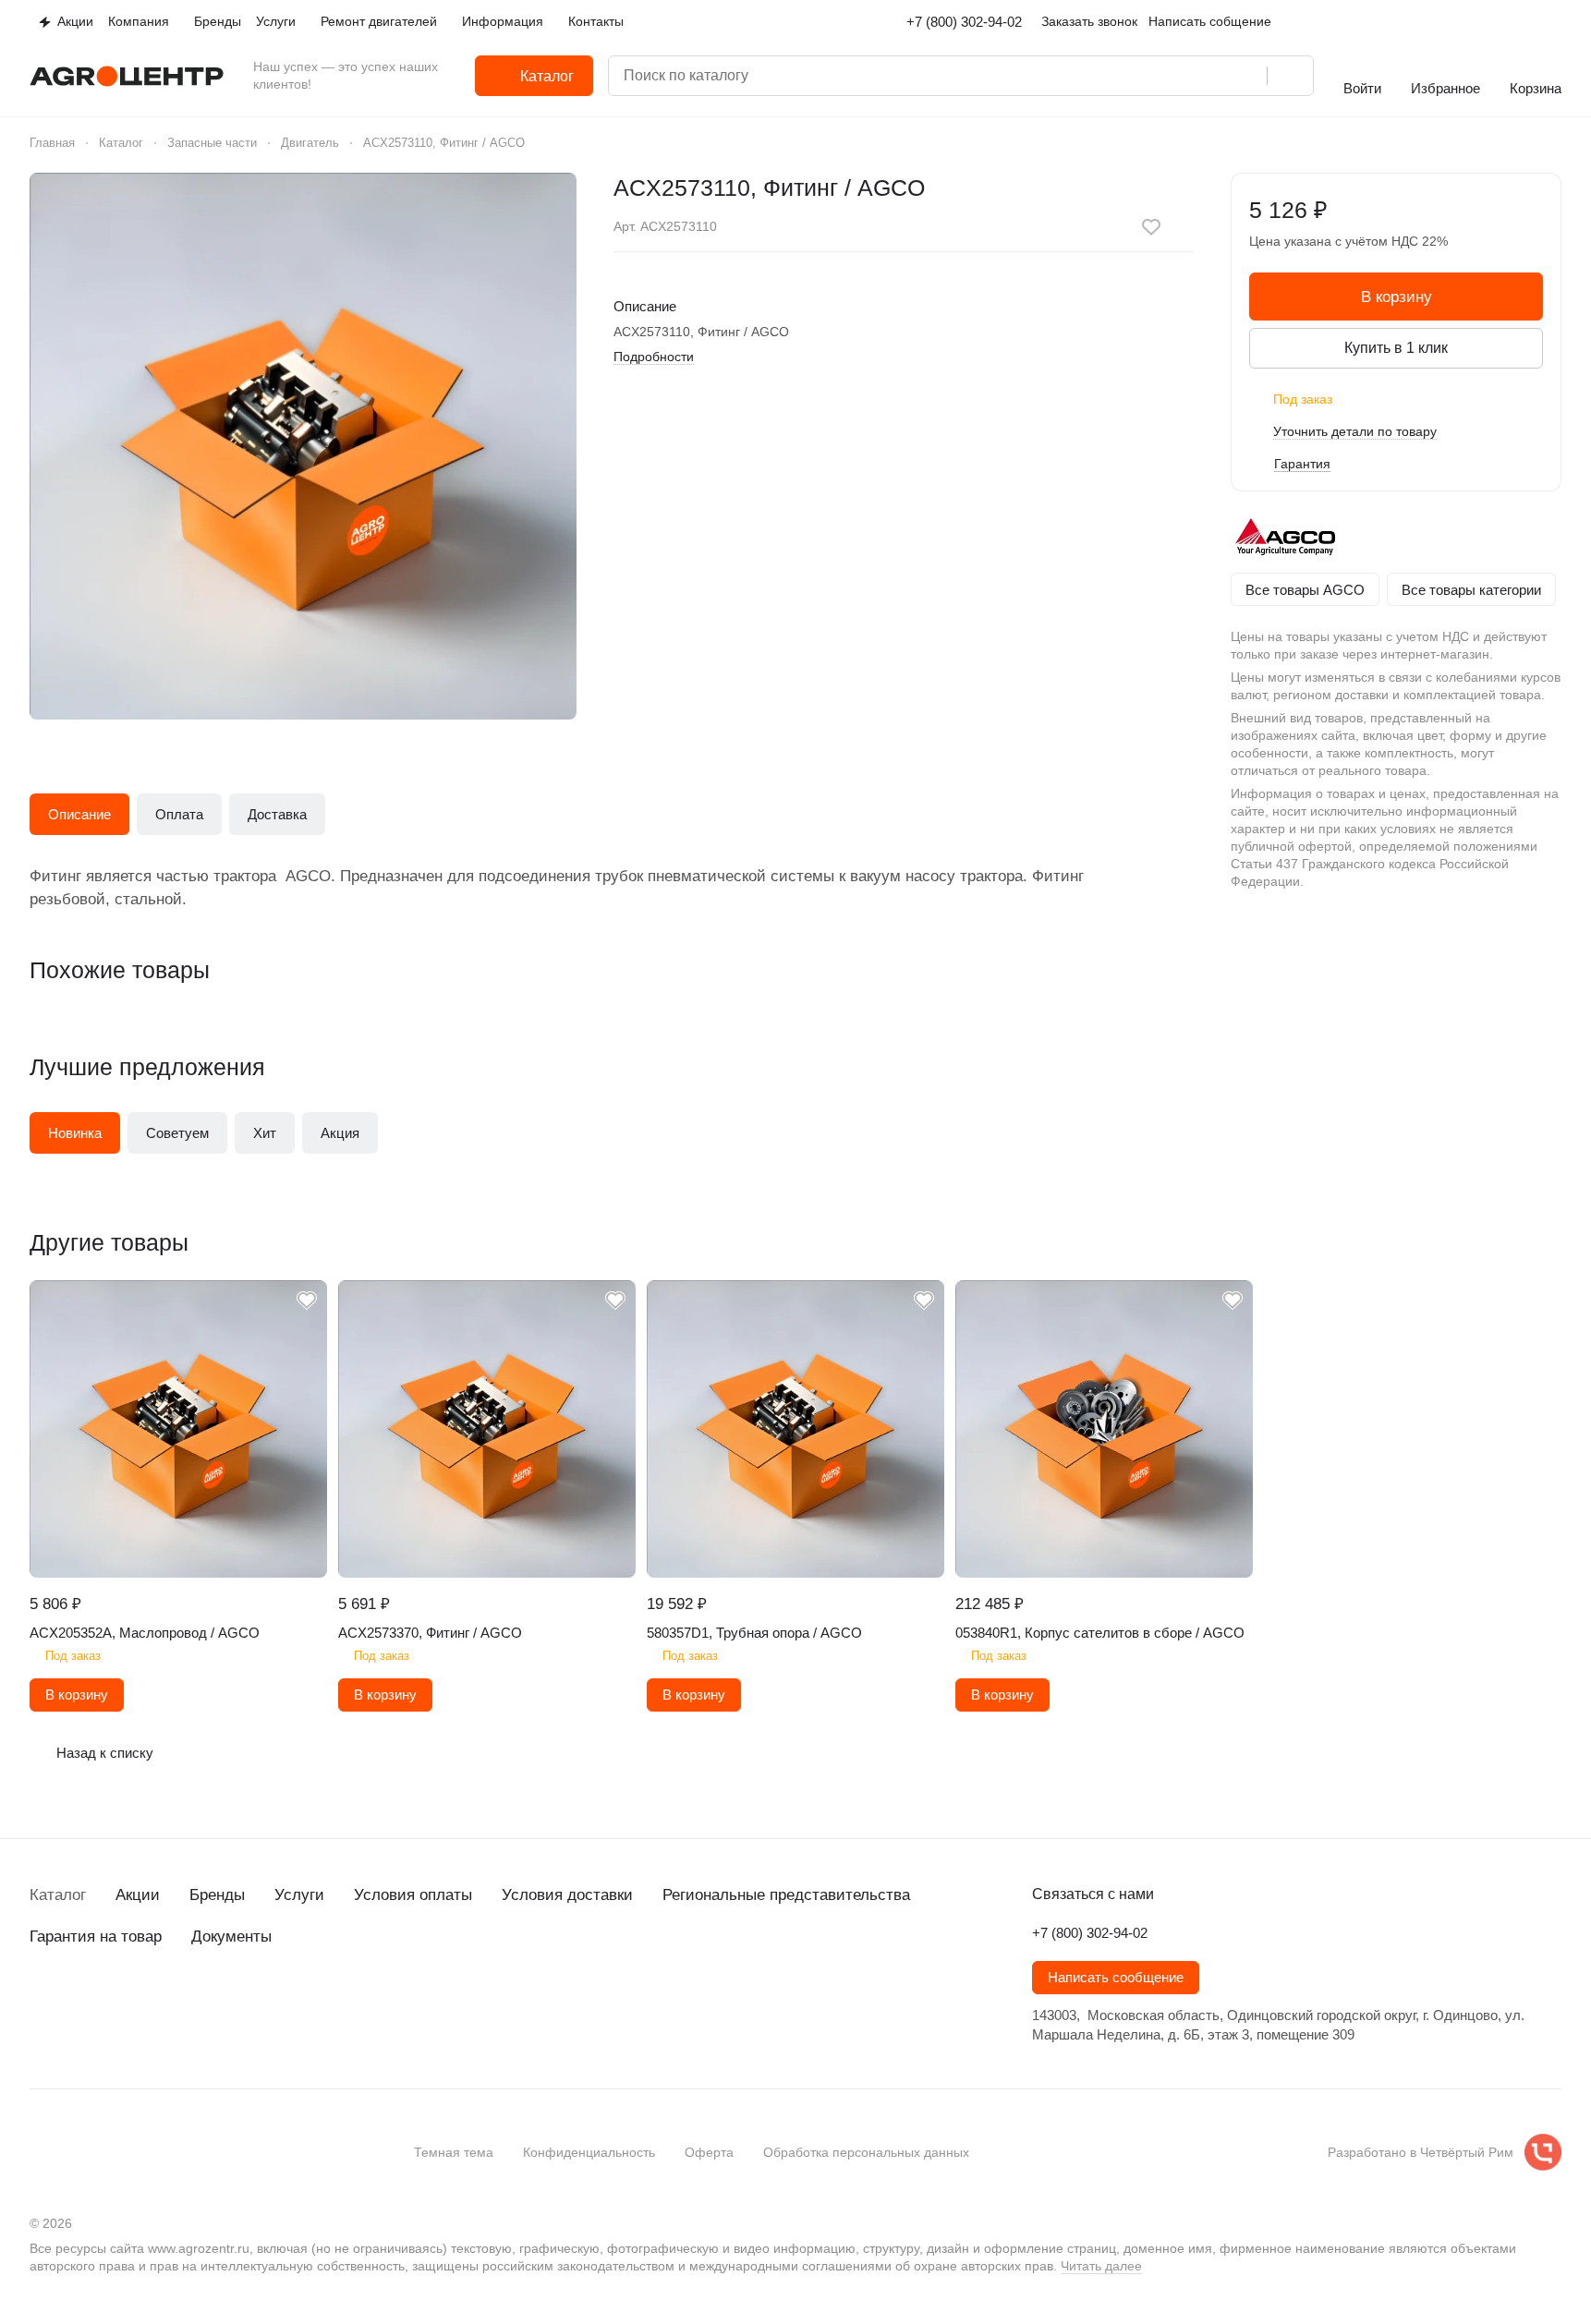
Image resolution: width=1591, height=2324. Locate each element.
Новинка (75, 1133)
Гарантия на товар (96, 1937)
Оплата (179, 814)
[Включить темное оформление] (1554, 22)
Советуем (177, 1133)
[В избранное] (1151, 227)
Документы (231, 1937)
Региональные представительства (786, 1895)
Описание (79, 814)
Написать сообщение (1116, 1978)
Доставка (277, 814)
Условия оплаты (413, 1895)
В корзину (1397, 297)
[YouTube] (115, 2003)
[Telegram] (78, 2003)
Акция (340, 1133)
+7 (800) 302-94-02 (964, 22)
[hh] (225, 2003)
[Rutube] (152, 2003)
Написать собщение (1210, 21)
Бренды (217, 1895)
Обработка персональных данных (866, 2152)
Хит (265, 1133)
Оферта (709, 2152)
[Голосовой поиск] (1246, 76)
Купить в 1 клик (1396, 348)
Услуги (299, 1895)
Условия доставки (567, 1895)
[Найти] (1290, 76)
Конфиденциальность (589, 2152)
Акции (138, 1895)
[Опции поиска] (1172, 76)
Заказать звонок (1089, 21)
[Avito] (188, 2003)
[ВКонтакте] (41, 2003)
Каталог (58, 1895)
